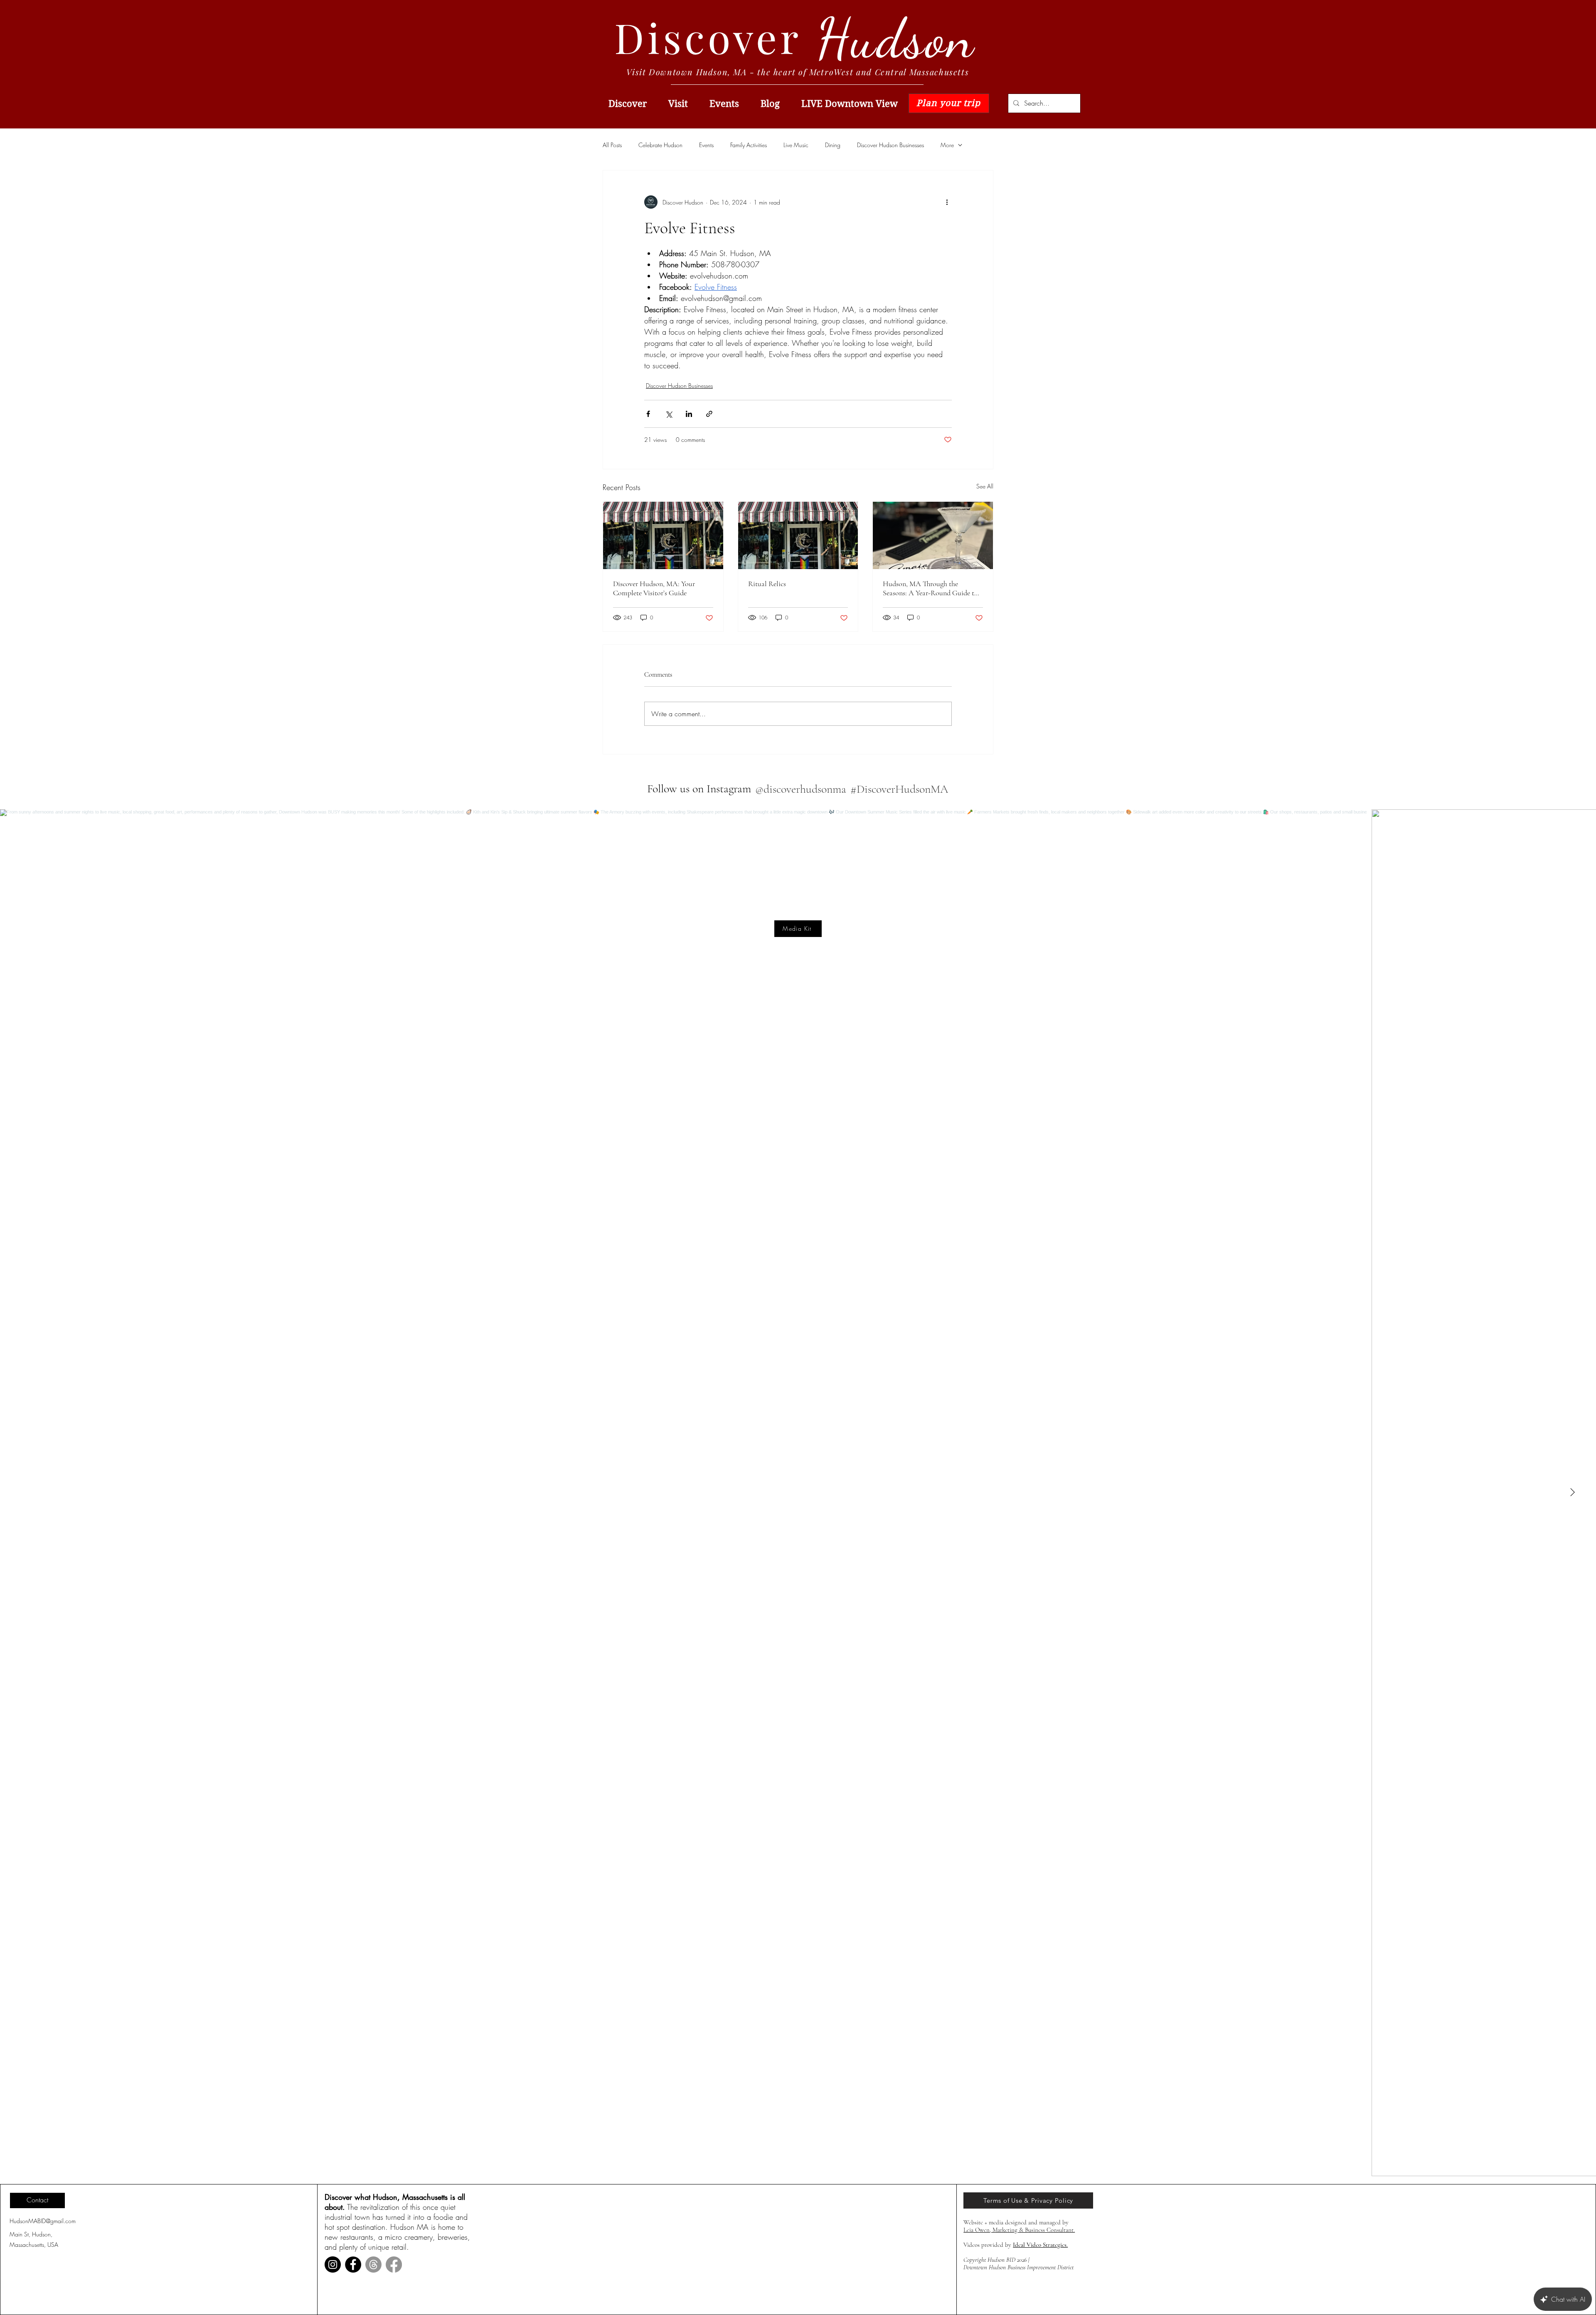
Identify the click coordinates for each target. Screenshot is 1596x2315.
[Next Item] (1572, 1493)
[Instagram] (333, 2264)
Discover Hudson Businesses (890, 145)
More (947, 145)
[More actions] (947, 202)
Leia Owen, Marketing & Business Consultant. (1019, 2230)
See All (985, 486)
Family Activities (749, 145)
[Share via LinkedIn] (689, 414)
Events (706, 145)
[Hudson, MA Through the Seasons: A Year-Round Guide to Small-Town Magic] (933, 535)
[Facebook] (353, 2264)
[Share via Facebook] (648, 414)
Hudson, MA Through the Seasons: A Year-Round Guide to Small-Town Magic (930, 588)
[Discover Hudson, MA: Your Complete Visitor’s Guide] (663, 535)
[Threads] (373, 2264)
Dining (833, 145)
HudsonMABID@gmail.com (43, 2221)
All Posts (612, 145)
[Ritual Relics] (798, 535)
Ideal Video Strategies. (1040, 2245)
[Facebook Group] (394, 2264)
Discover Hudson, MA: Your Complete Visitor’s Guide (654, 588)
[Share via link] (709, 414)
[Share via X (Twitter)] (669, 414)
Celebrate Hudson (660, 145)
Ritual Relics (767, 584)
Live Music (796, 145)
